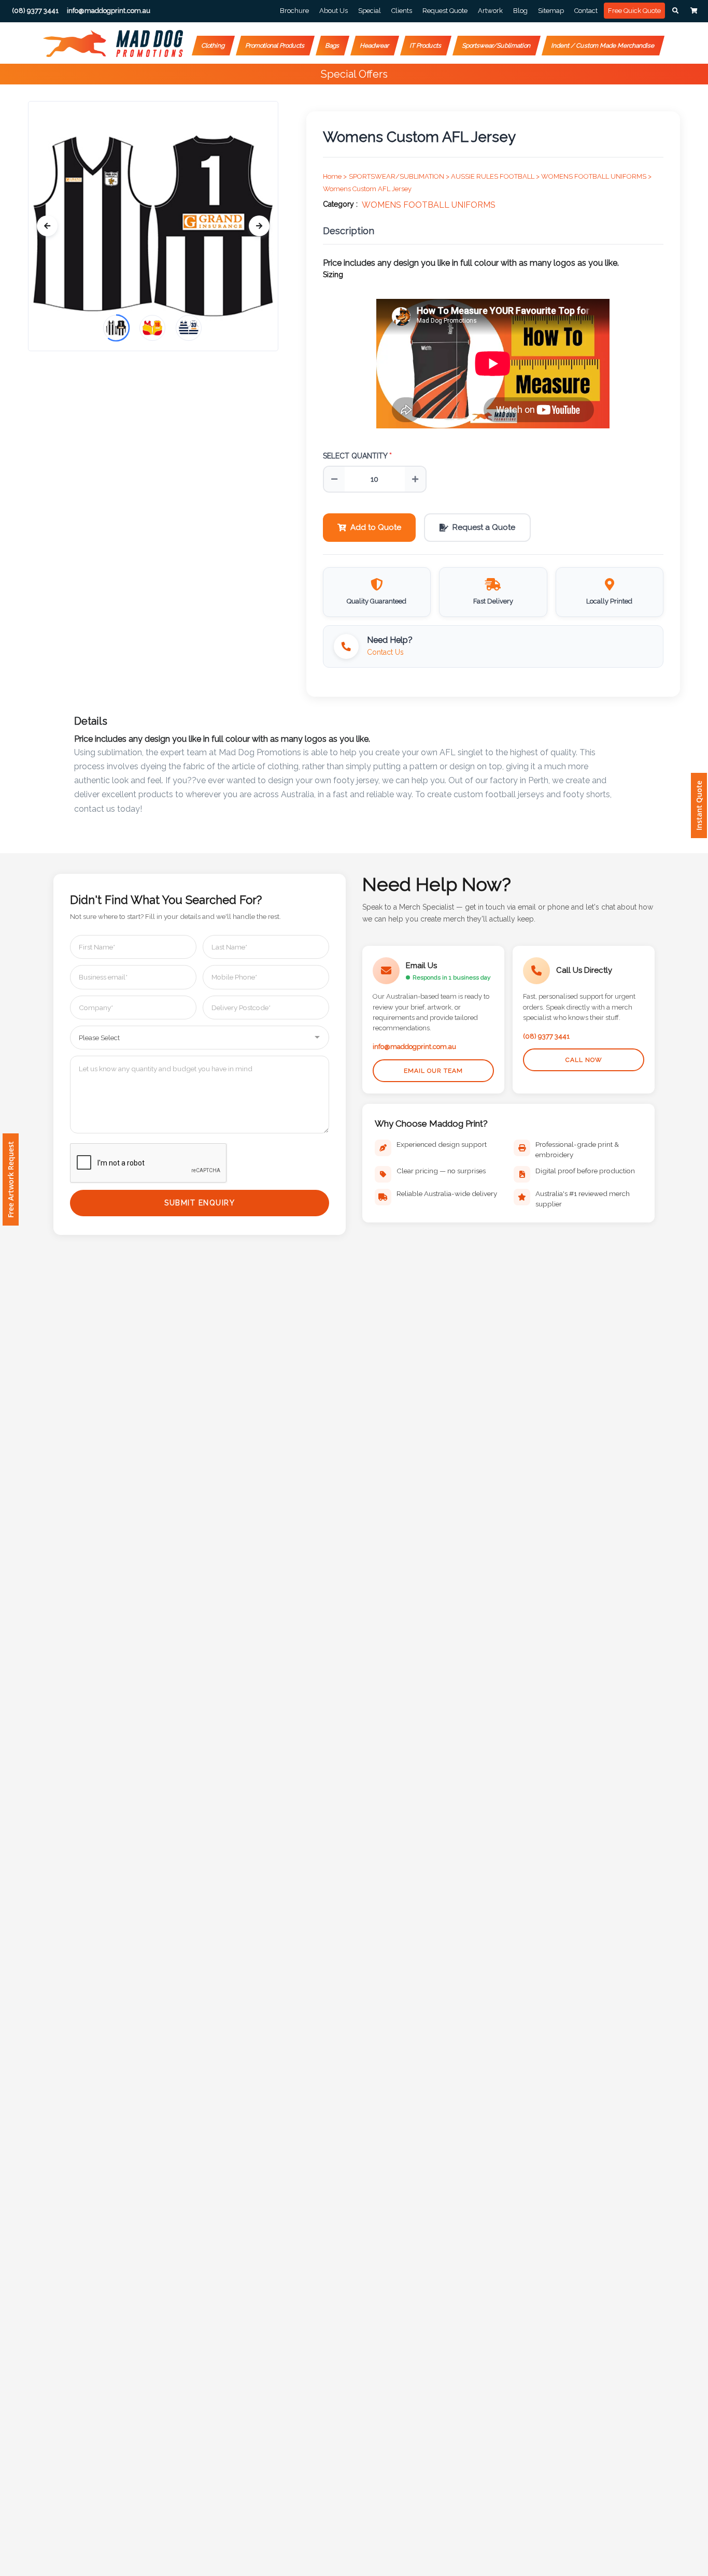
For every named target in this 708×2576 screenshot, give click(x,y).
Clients (402, 11)
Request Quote (445, 11)
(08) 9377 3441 (546, 1036)
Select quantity (357, 456)
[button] (675, 11)
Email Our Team (433, 1071)
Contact (586, 11)
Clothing (213, 46)
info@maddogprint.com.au (414, 1047)
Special (370, 11)
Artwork (490, 11)
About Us (334, 11)
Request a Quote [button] (484, 527)
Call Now (584, 1060)
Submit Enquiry (200, 1203)
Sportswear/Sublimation (497, 46)
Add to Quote (376, 527)
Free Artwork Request (11, 1179)
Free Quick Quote (634, 11)
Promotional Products (275, 46)
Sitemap (551, 11)
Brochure (294, 11)
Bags (332, 46)
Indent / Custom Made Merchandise (603, 46)
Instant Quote (699, 805)
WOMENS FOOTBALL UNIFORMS (429, 205)
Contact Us (385, 652)
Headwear (375, 46)
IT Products (426, 46)
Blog (520, 11)
